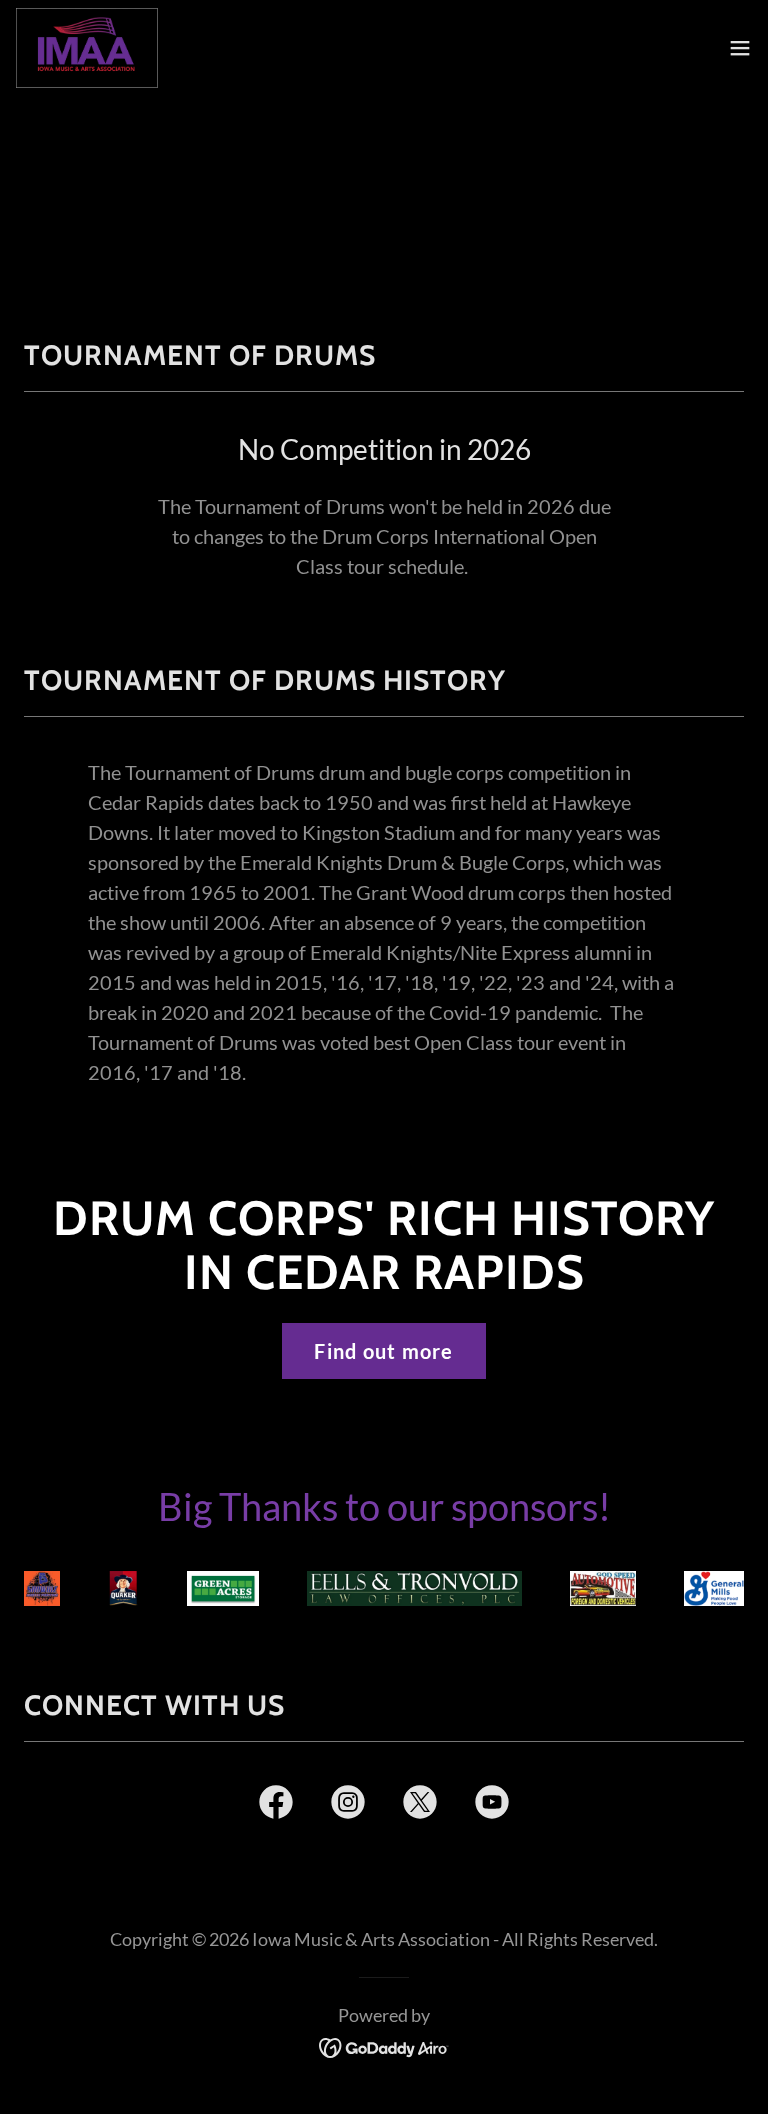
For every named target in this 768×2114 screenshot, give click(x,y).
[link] (87, 48)
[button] (740, 48)
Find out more (383, 1351)
